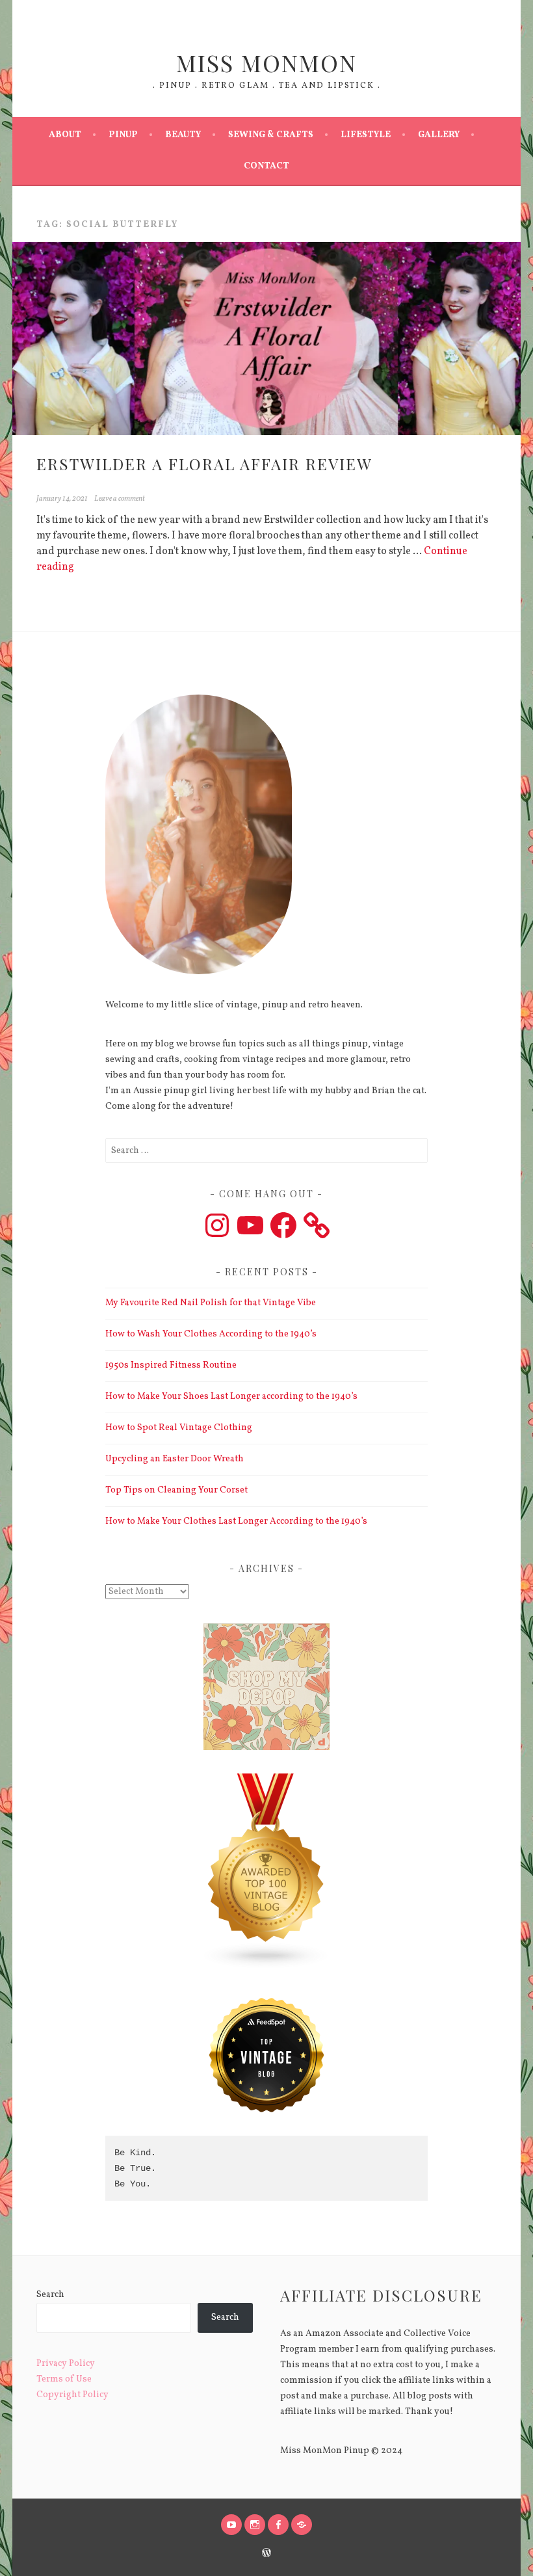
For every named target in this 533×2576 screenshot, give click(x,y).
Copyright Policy (72, 2395)
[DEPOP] (302, 2525)
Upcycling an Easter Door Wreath (175, 1459)
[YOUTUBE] (231, 2525)
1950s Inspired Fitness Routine (171, 1365)
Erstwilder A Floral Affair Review (204, 464)
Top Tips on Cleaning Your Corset (176, 1490)
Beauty (183, 135)
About (65, 135)
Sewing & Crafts (271, 135)
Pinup (123, 135)
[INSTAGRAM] (255, 2525)
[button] (266, 1874)
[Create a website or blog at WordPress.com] (266, 2555)
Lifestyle (366, 135)
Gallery (439, 135)
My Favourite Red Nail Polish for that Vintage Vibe (211, 1303)
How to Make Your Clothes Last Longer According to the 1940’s (236, 1521)
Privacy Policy (66, 2364)
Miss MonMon (266, 62)
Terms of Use (64, 2379)
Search (50, 2295)
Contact (266, 166)
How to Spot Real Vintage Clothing (179, 1428)
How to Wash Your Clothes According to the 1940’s (211, 1334)
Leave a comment (120, 499)
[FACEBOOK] (278, 2525)
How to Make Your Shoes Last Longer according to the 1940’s (231, 1397)
